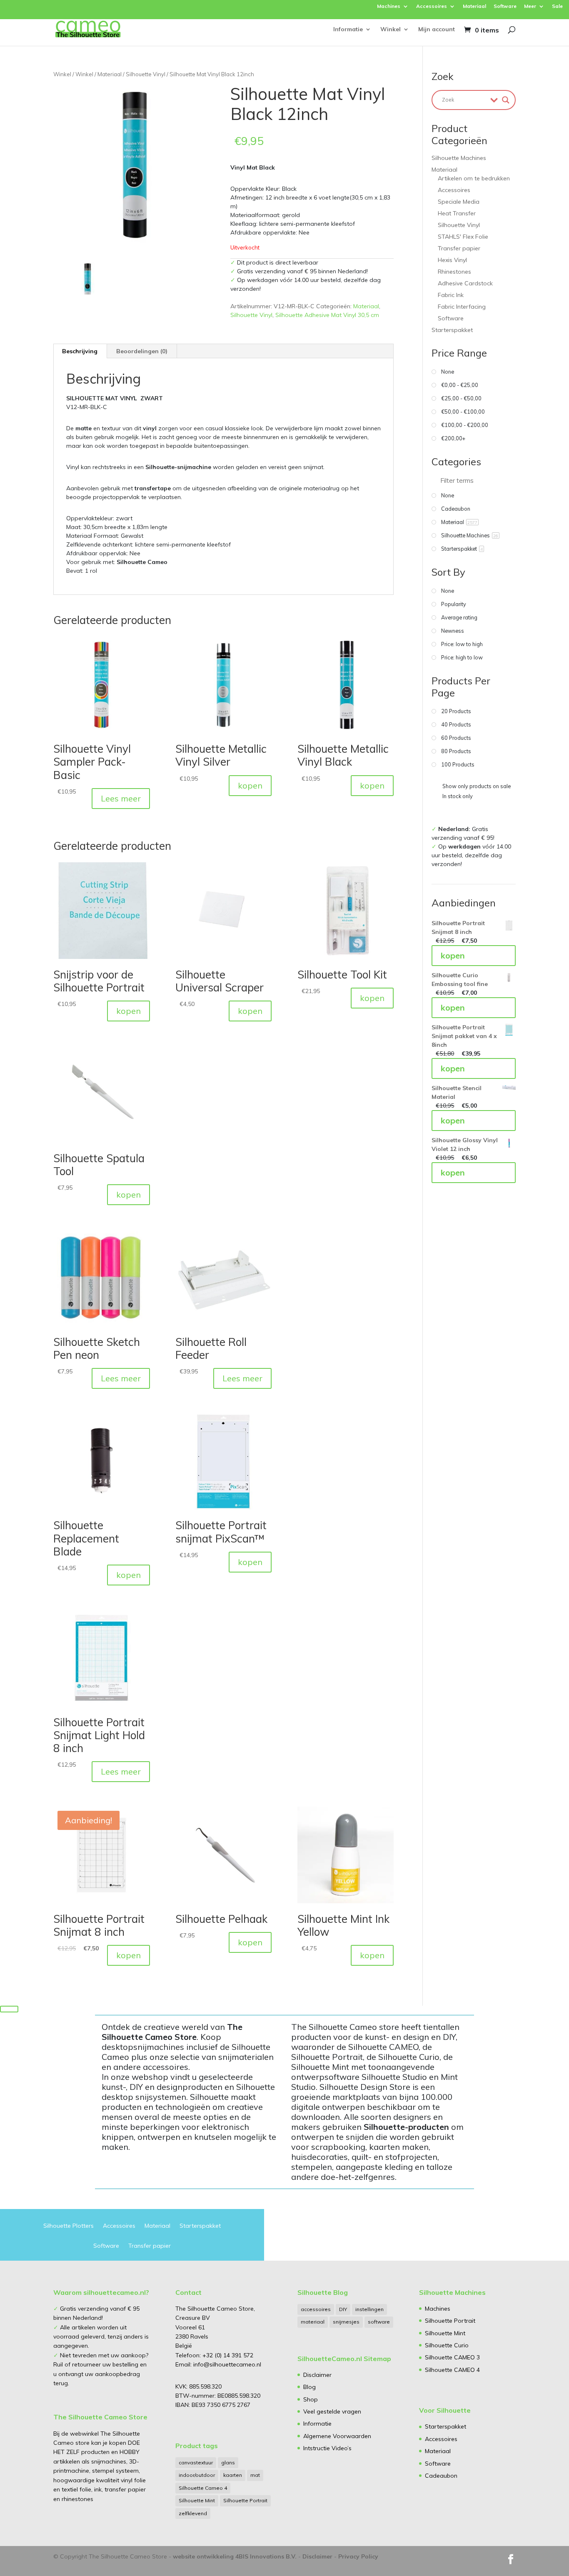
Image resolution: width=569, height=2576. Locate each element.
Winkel (391, 30)
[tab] (80, 351)
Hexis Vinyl (452, 260)
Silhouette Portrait (245, 2500)
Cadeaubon (441, 2476)
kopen (250, 785)
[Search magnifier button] (506, 100)
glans (228, 2462)
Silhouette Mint (197, 2500)
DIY (343, 2309)
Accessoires (432, 6)
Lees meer (121, 798)
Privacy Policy (358, 2556)
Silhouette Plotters (69, 2226)
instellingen (369, 2309)
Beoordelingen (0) (142, 351)
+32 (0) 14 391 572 (228, 2355)
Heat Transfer (457, 213)
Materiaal (474, 6)
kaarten (233, 2475)
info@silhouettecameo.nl (226, 2364)
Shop (311, 2399)
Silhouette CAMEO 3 (452, 2357)
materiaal (313, 2322)
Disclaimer (317, 2375)
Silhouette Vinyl (146, 74)
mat (255, 2475)
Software (505, 6)
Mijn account (437, 30)
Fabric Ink (451, 295)
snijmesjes (346, 2322)
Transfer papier (459, 248)
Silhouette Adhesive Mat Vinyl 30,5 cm (327, 315)
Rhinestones (454, 272)
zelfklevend (193, 2513)
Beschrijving (80, 351)
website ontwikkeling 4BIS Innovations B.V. (235, 2556)
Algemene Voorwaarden (337, 2436)
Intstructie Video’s (327, 2448)
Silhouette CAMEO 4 (452, 2370)
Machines (389, 6)
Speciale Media (459, 202)
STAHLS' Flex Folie (463, 237)
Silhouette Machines (459, 158)
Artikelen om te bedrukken (474, 178)
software (379, 2322)
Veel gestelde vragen (332, 2411)
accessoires (316, 2309)
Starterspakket (452, 330)
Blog (309, 2387)
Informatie (348, 30)
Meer (530, 6)
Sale (557, 6)
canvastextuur (196, 2462)
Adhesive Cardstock (465, 283)
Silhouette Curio (447, 2345)
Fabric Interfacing (462, 307)
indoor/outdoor (197, 2475)
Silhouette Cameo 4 (203, 2488)
